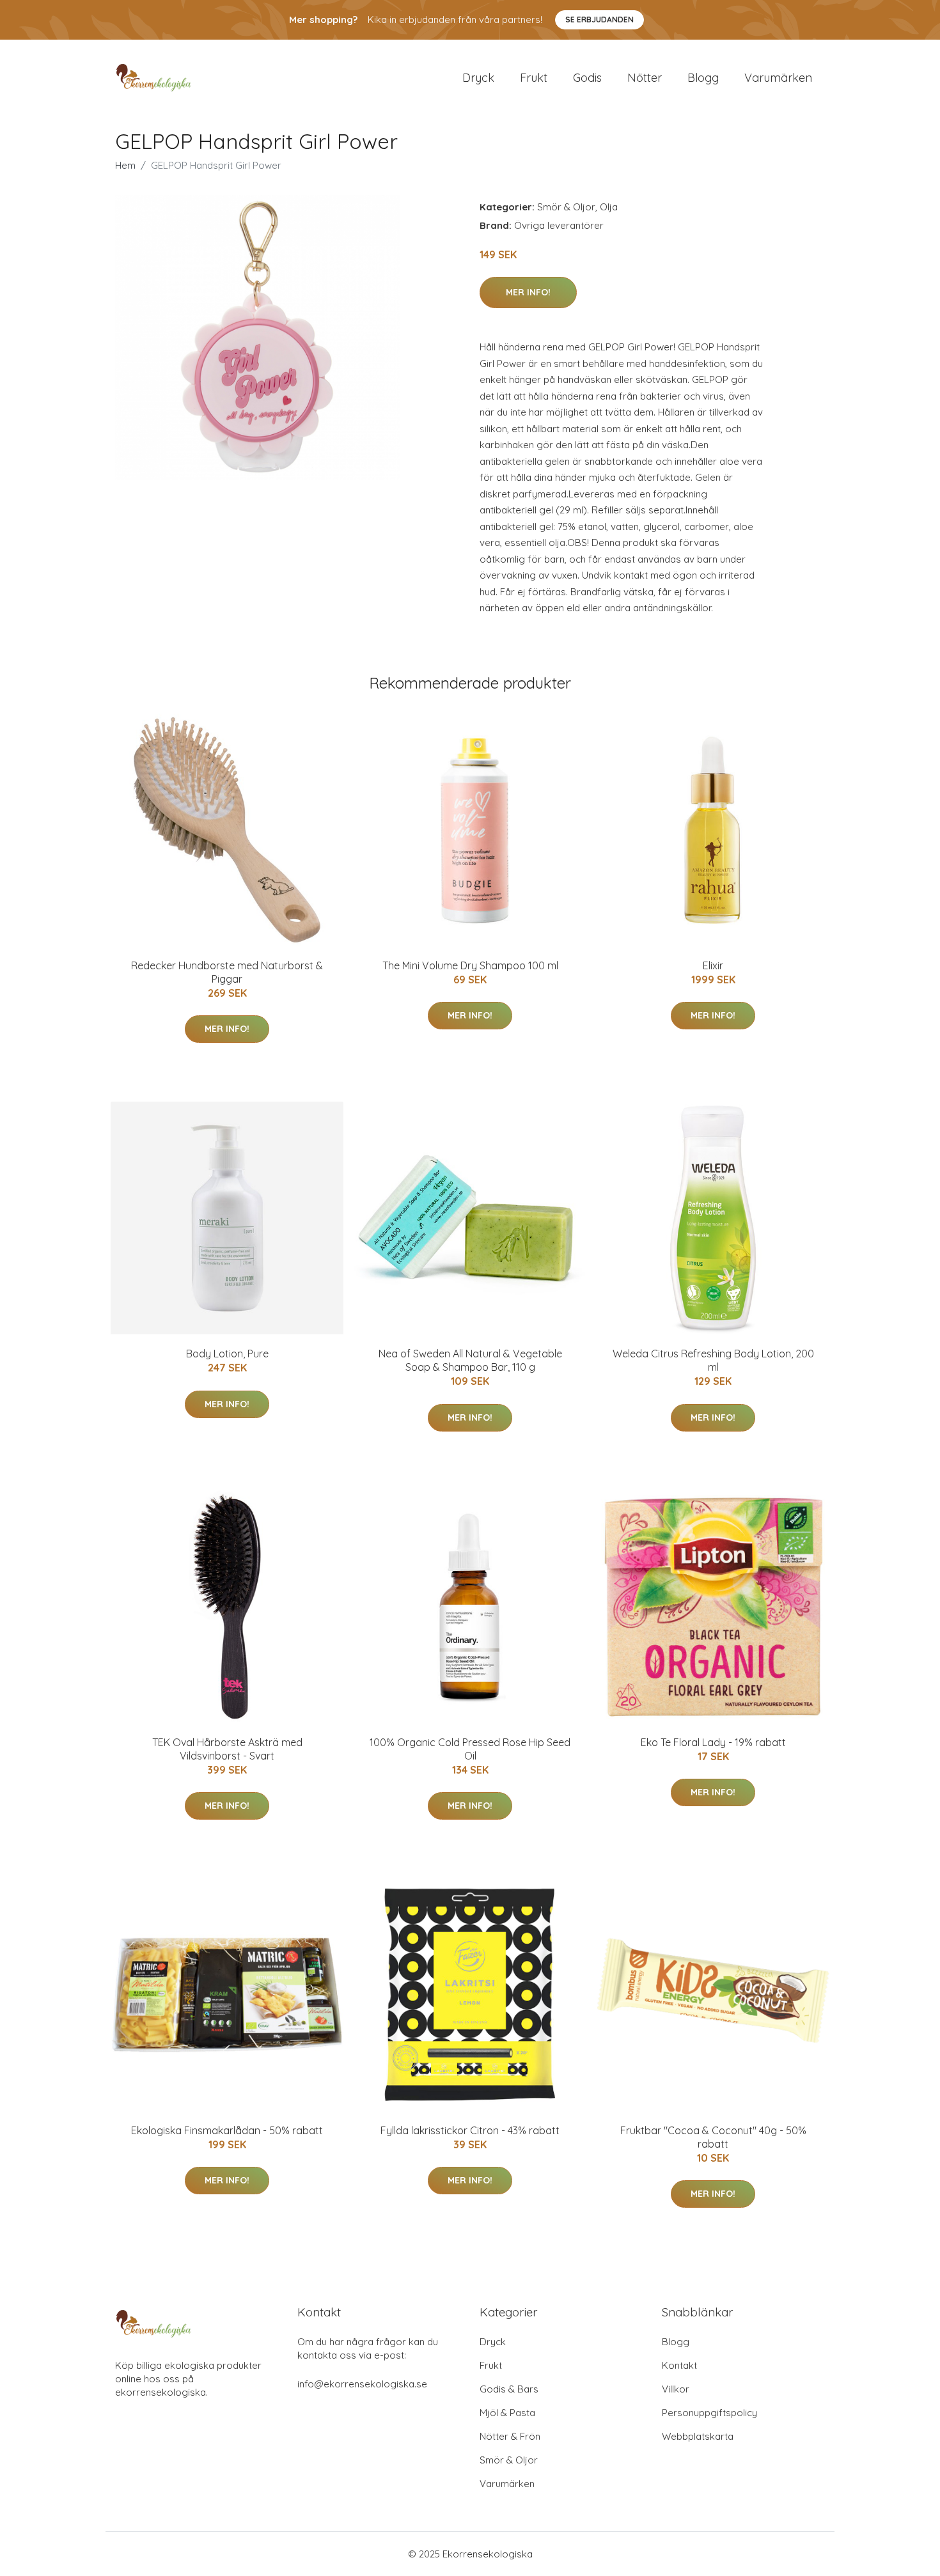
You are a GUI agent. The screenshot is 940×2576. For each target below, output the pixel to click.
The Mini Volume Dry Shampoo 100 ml (470, 965)
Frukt (534, 78)
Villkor (676, 2389)
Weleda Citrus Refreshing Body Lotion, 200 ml (713, 1360)
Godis (587, 78)
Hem (125, 165)
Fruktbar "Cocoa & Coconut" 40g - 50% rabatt (713, 2137)
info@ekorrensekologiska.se (362, 2384)
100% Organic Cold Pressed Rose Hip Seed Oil (470, 1749)
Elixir (713, 965)
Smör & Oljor (566, 207)
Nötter (645, 78)
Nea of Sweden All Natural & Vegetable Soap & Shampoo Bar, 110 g (470, 1360)
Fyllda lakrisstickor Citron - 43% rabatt (470, 2130)
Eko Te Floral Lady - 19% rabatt (713, 1742)
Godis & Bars (509, 2389)
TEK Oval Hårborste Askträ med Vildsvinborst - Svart (227, 1749)
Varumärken (778, 78)
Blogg (703, 78)
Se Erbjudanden (599, 20)
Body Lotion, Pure (227, 1354)
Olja (609, 207)
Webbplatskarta (698, 2436)
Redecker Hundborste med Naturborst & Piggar (227, 972)
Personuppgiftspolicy (709, 2413)
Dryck (478, 78)
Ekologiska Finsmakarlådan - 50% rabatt (227, 2130)
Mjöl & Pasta (507, 2413)
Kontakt (679, 2365)
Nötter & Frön (510, 2436)
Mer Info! (528, 292)
